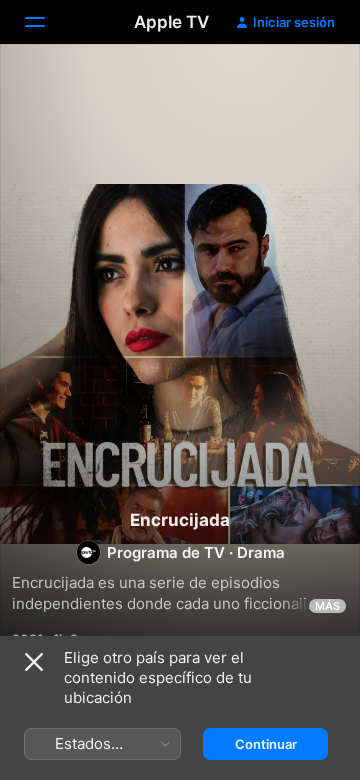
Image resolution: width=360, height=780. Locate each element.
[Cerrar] (34, 662)
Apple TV (171, 22)
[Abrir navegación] (47, 22)
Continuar (266, 744)
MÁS (327, 606)
